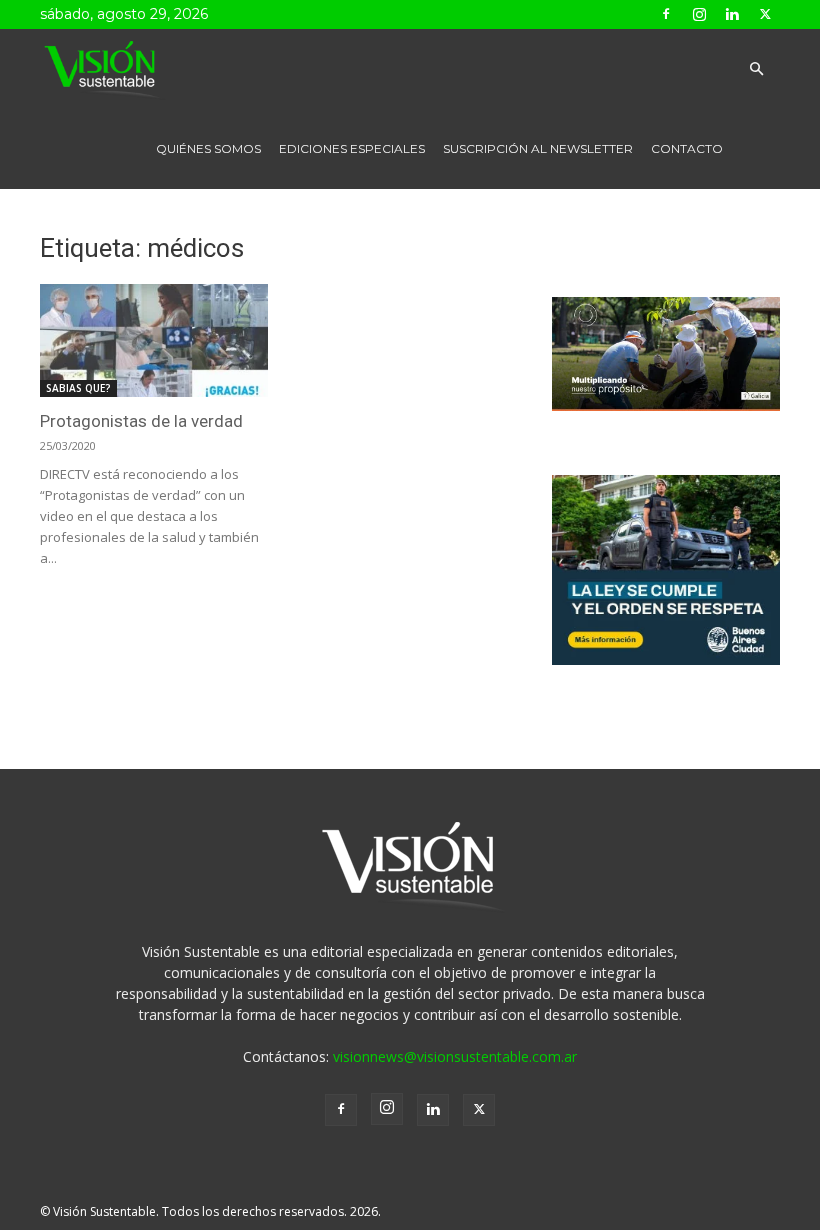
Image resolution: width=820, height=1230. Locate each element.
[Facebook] (666, 14)
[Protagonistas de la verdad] (154, 340)
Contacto (687, 148)
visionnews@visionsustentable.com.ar (455, 1056)
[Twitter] (765, 14)
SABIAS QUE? (78, 388)
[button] (756, 69)
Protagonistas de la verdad (141, 421)
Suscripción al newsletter (538, 148)
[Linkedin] (732, 14)
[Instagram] (699, 14)
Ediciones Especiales (352, 148)
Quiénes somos (208, 148)
